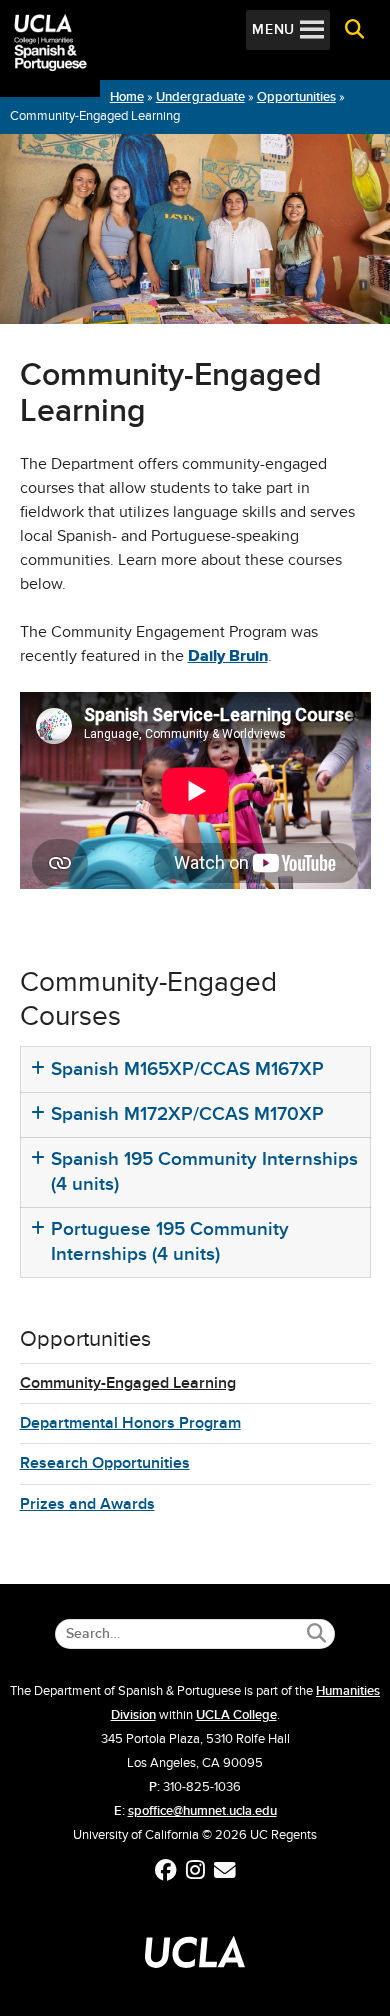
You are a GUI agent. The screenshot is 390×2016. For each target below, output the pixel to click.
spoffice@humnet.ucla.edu (202, 1811)
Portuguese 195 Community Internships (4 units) (170, 1241)
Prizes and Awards (87, 1504)
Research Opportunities (105, 1463)
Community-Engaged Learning (128, 1383)
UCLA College (236, 1715)
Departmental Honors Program (130, 1423)
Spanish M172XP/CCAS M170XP (187, 1113)
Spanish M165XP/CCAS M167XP (187, 1068)
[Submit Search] (316, 1633)
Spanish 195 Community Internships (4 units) (204, 1171)
